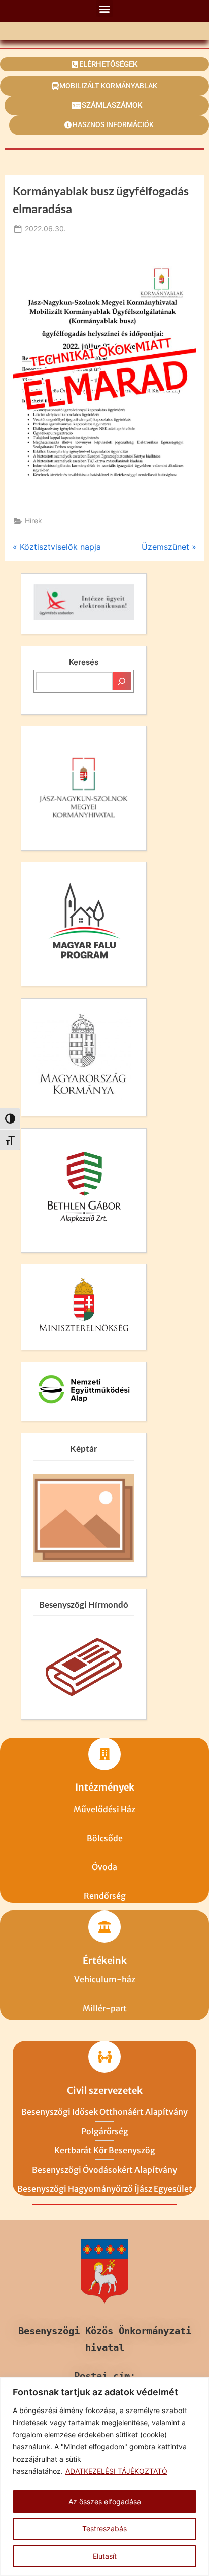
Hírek (33, 521)
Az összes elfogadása (105, 2501)
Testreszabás (104, 2529)
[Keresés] (122, 681)
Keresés (84, 662)
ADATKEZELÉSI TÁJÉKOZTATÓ (116, 2471)
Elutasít (105, 2556)
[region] (104, 2477)
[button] (105, 8)
